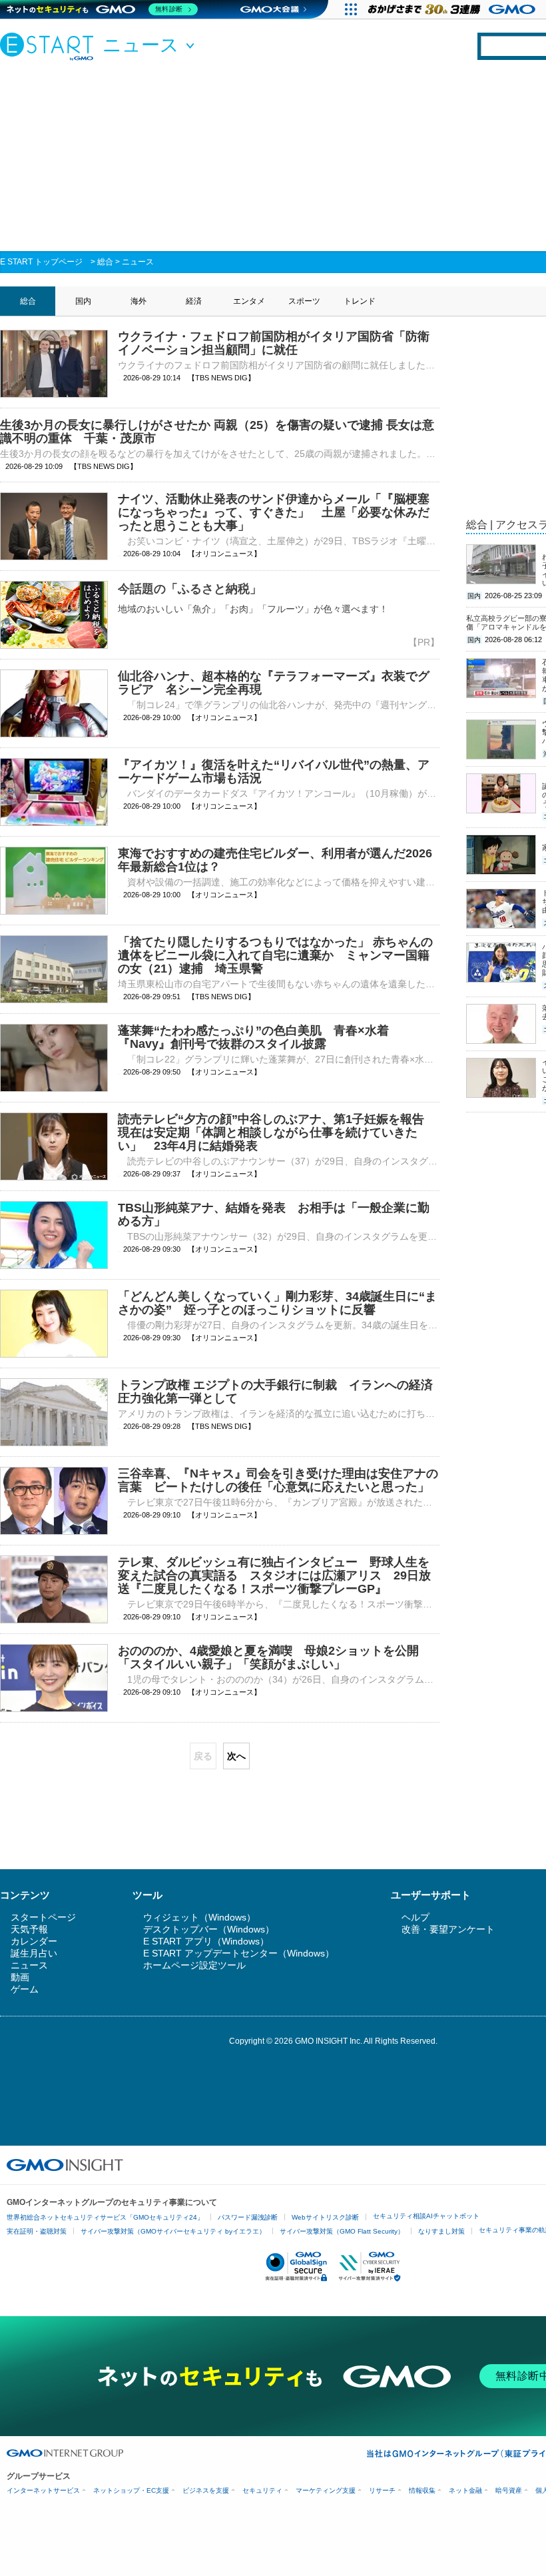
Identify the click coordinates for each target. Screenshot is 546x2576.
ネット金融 (465, 2490)
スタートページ (43, 1917)
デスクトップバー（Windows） (209, 1929)
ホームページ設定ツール (194, 1965)
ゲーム (25, 1989)
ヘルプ (415, 1917)
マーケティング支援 (326, 2490)
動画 (20, 1977)
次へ (236, 1756)
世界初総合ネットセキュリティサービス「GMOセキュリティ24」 (105, 2217)
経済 (194, 301)
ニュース (138, 262)
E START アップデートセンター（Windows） (239, 1953)
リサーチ (382, 2490)
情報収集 (422, 2490)
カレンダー (34, 1941)
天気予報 (29, 1929)
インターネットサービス (43, 2490)
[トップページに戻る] (50, 46)
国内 (83, 301)
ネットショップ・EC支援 (131, 2490)
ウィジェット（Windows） (199, 1917)
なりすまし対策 (441, 2231)
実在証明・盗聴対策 (37, 2231)
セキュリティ (262, 2490)
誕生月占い (34, 1953)
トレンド (360, 301)
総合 (105, 262)
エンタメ (249, 301)
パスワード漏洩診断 (248, 2217)
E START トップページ (41, 262)
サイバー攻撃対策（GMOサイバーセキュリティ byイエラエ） (173, 2231)
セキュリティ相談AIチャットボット (426, 2216)
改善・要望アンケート (448, 1929)
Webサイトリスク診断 (325, 2217)
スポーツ (304, 301)
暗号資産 (509, 2490)
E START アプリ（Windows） (206, 1941)
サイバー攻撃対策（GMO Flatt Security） (342, 2231)
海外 (138, 301)
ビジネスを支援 (206, 2490)
